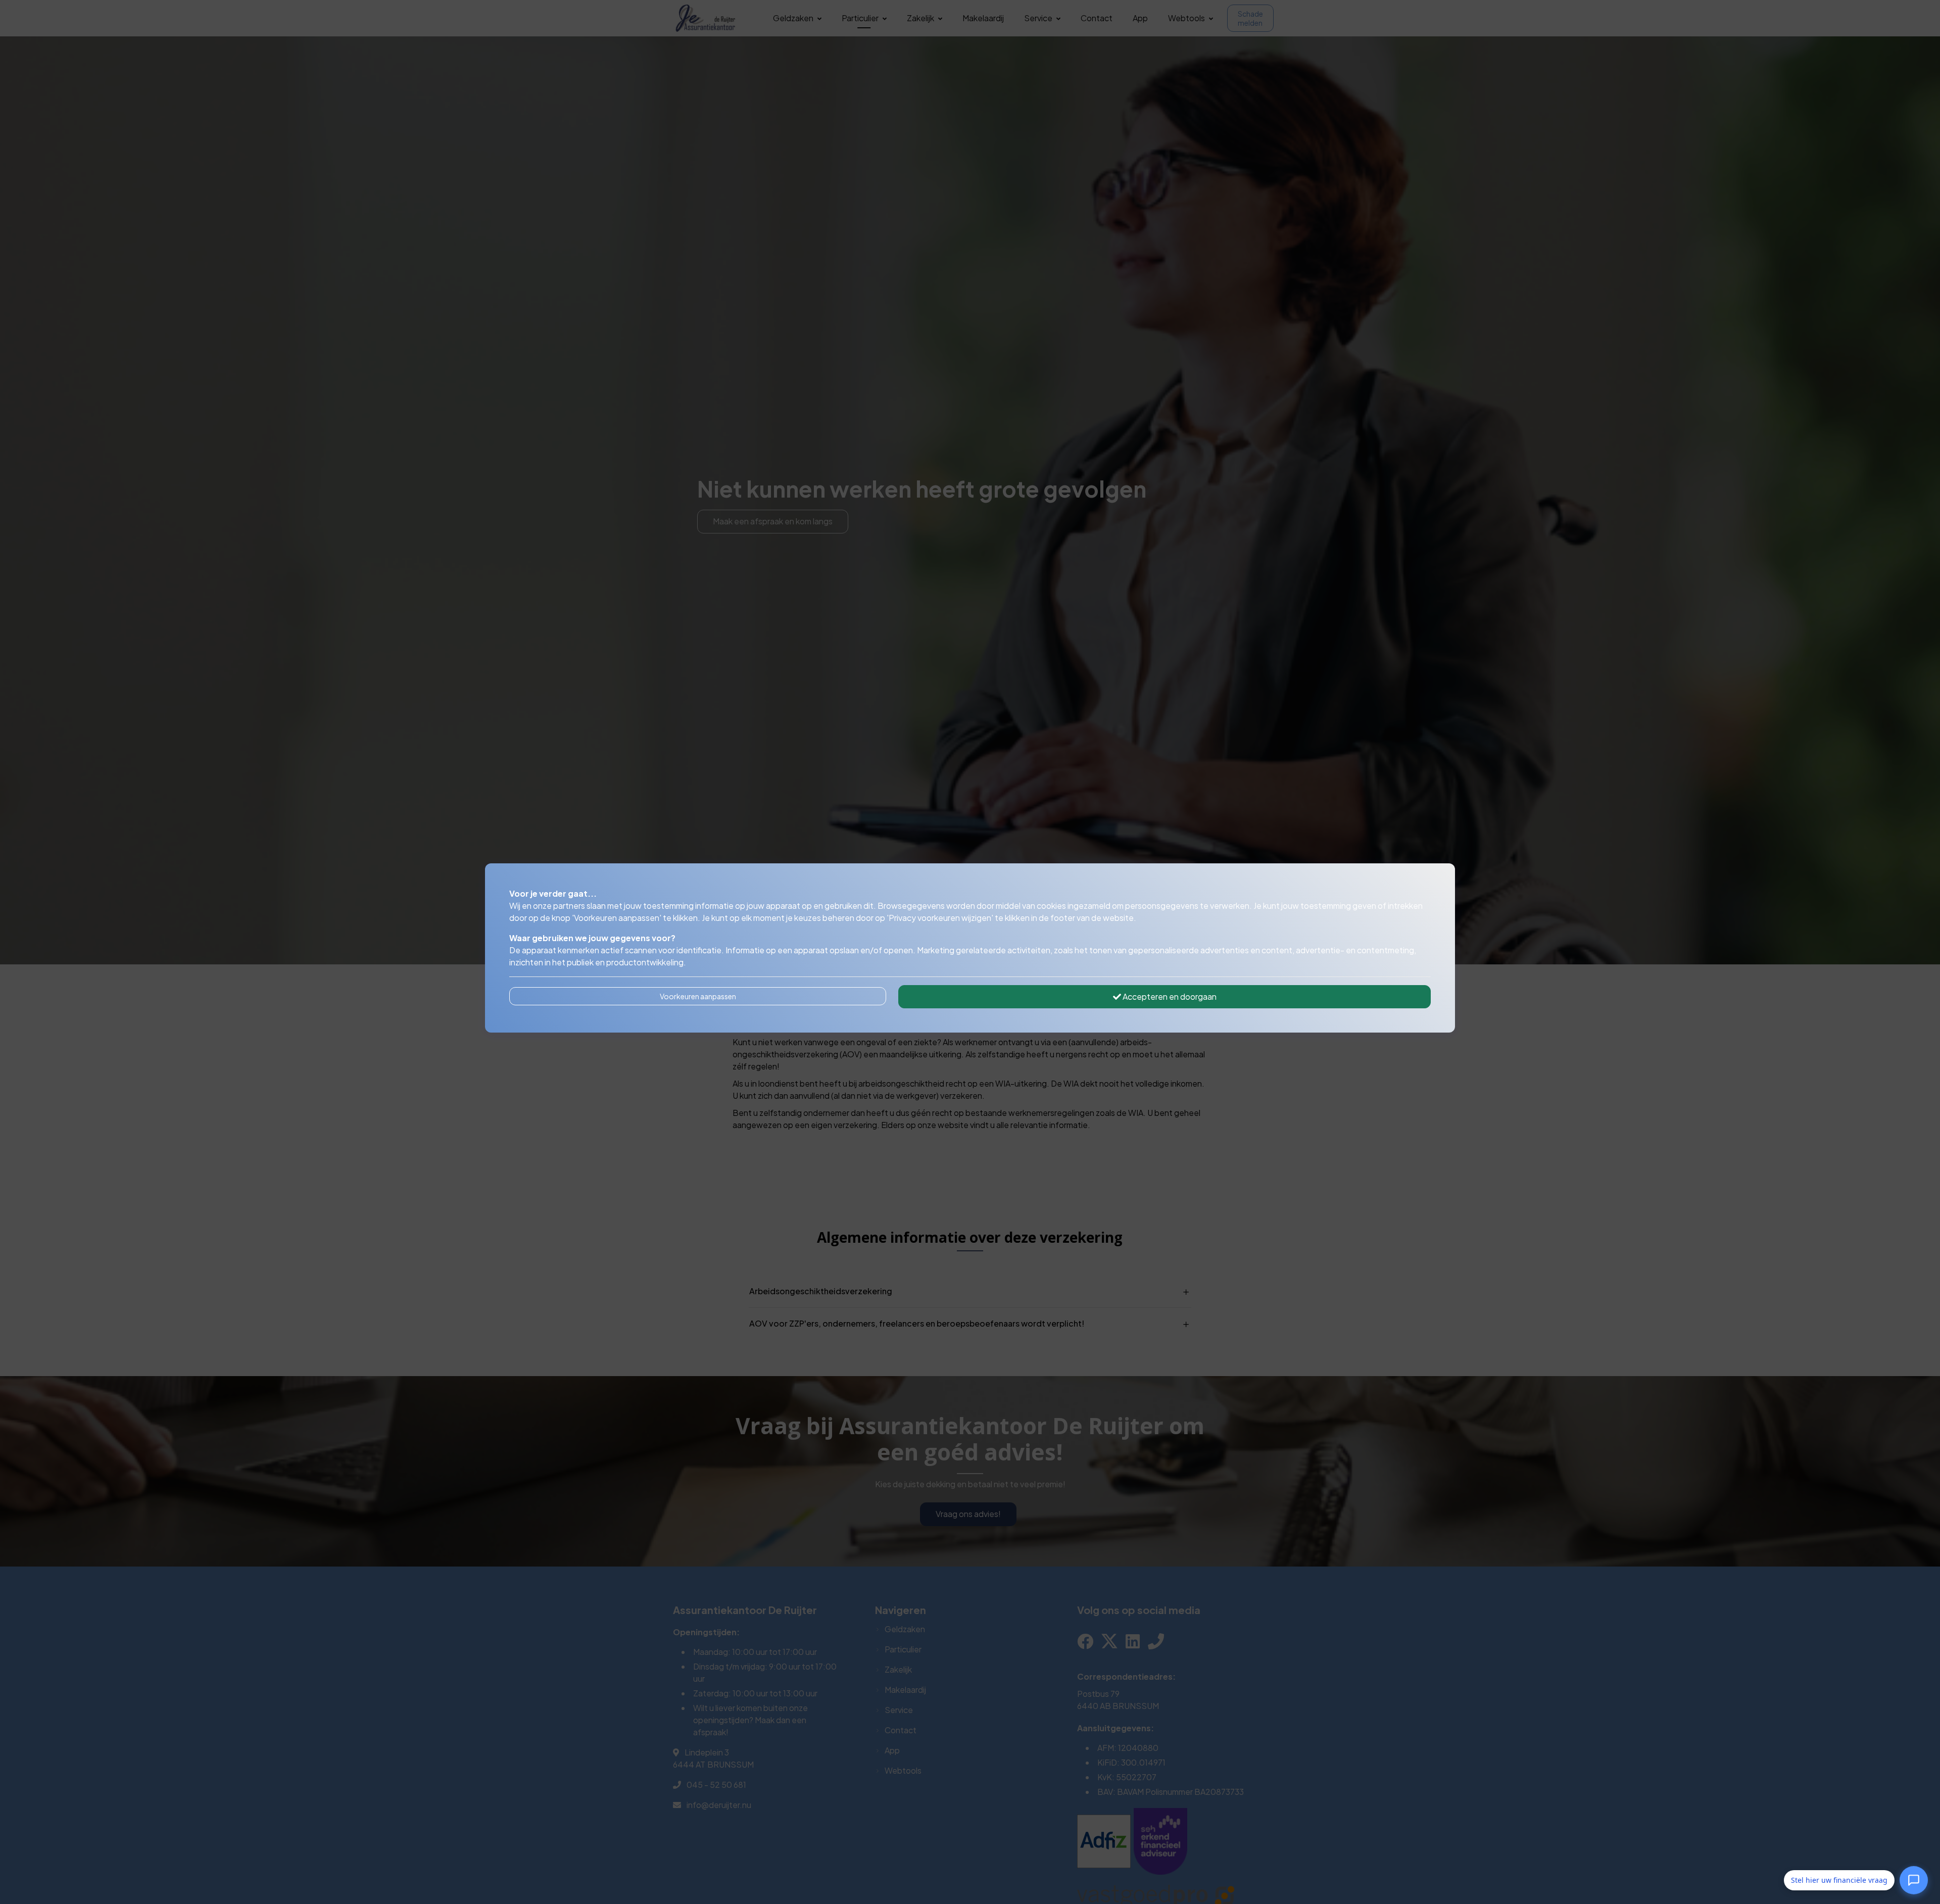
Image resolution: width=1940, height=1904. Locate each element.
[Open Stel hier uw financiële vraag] (1914, 1878)
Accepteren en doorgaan (1169, 996)
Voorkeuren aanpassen (698, 996)
